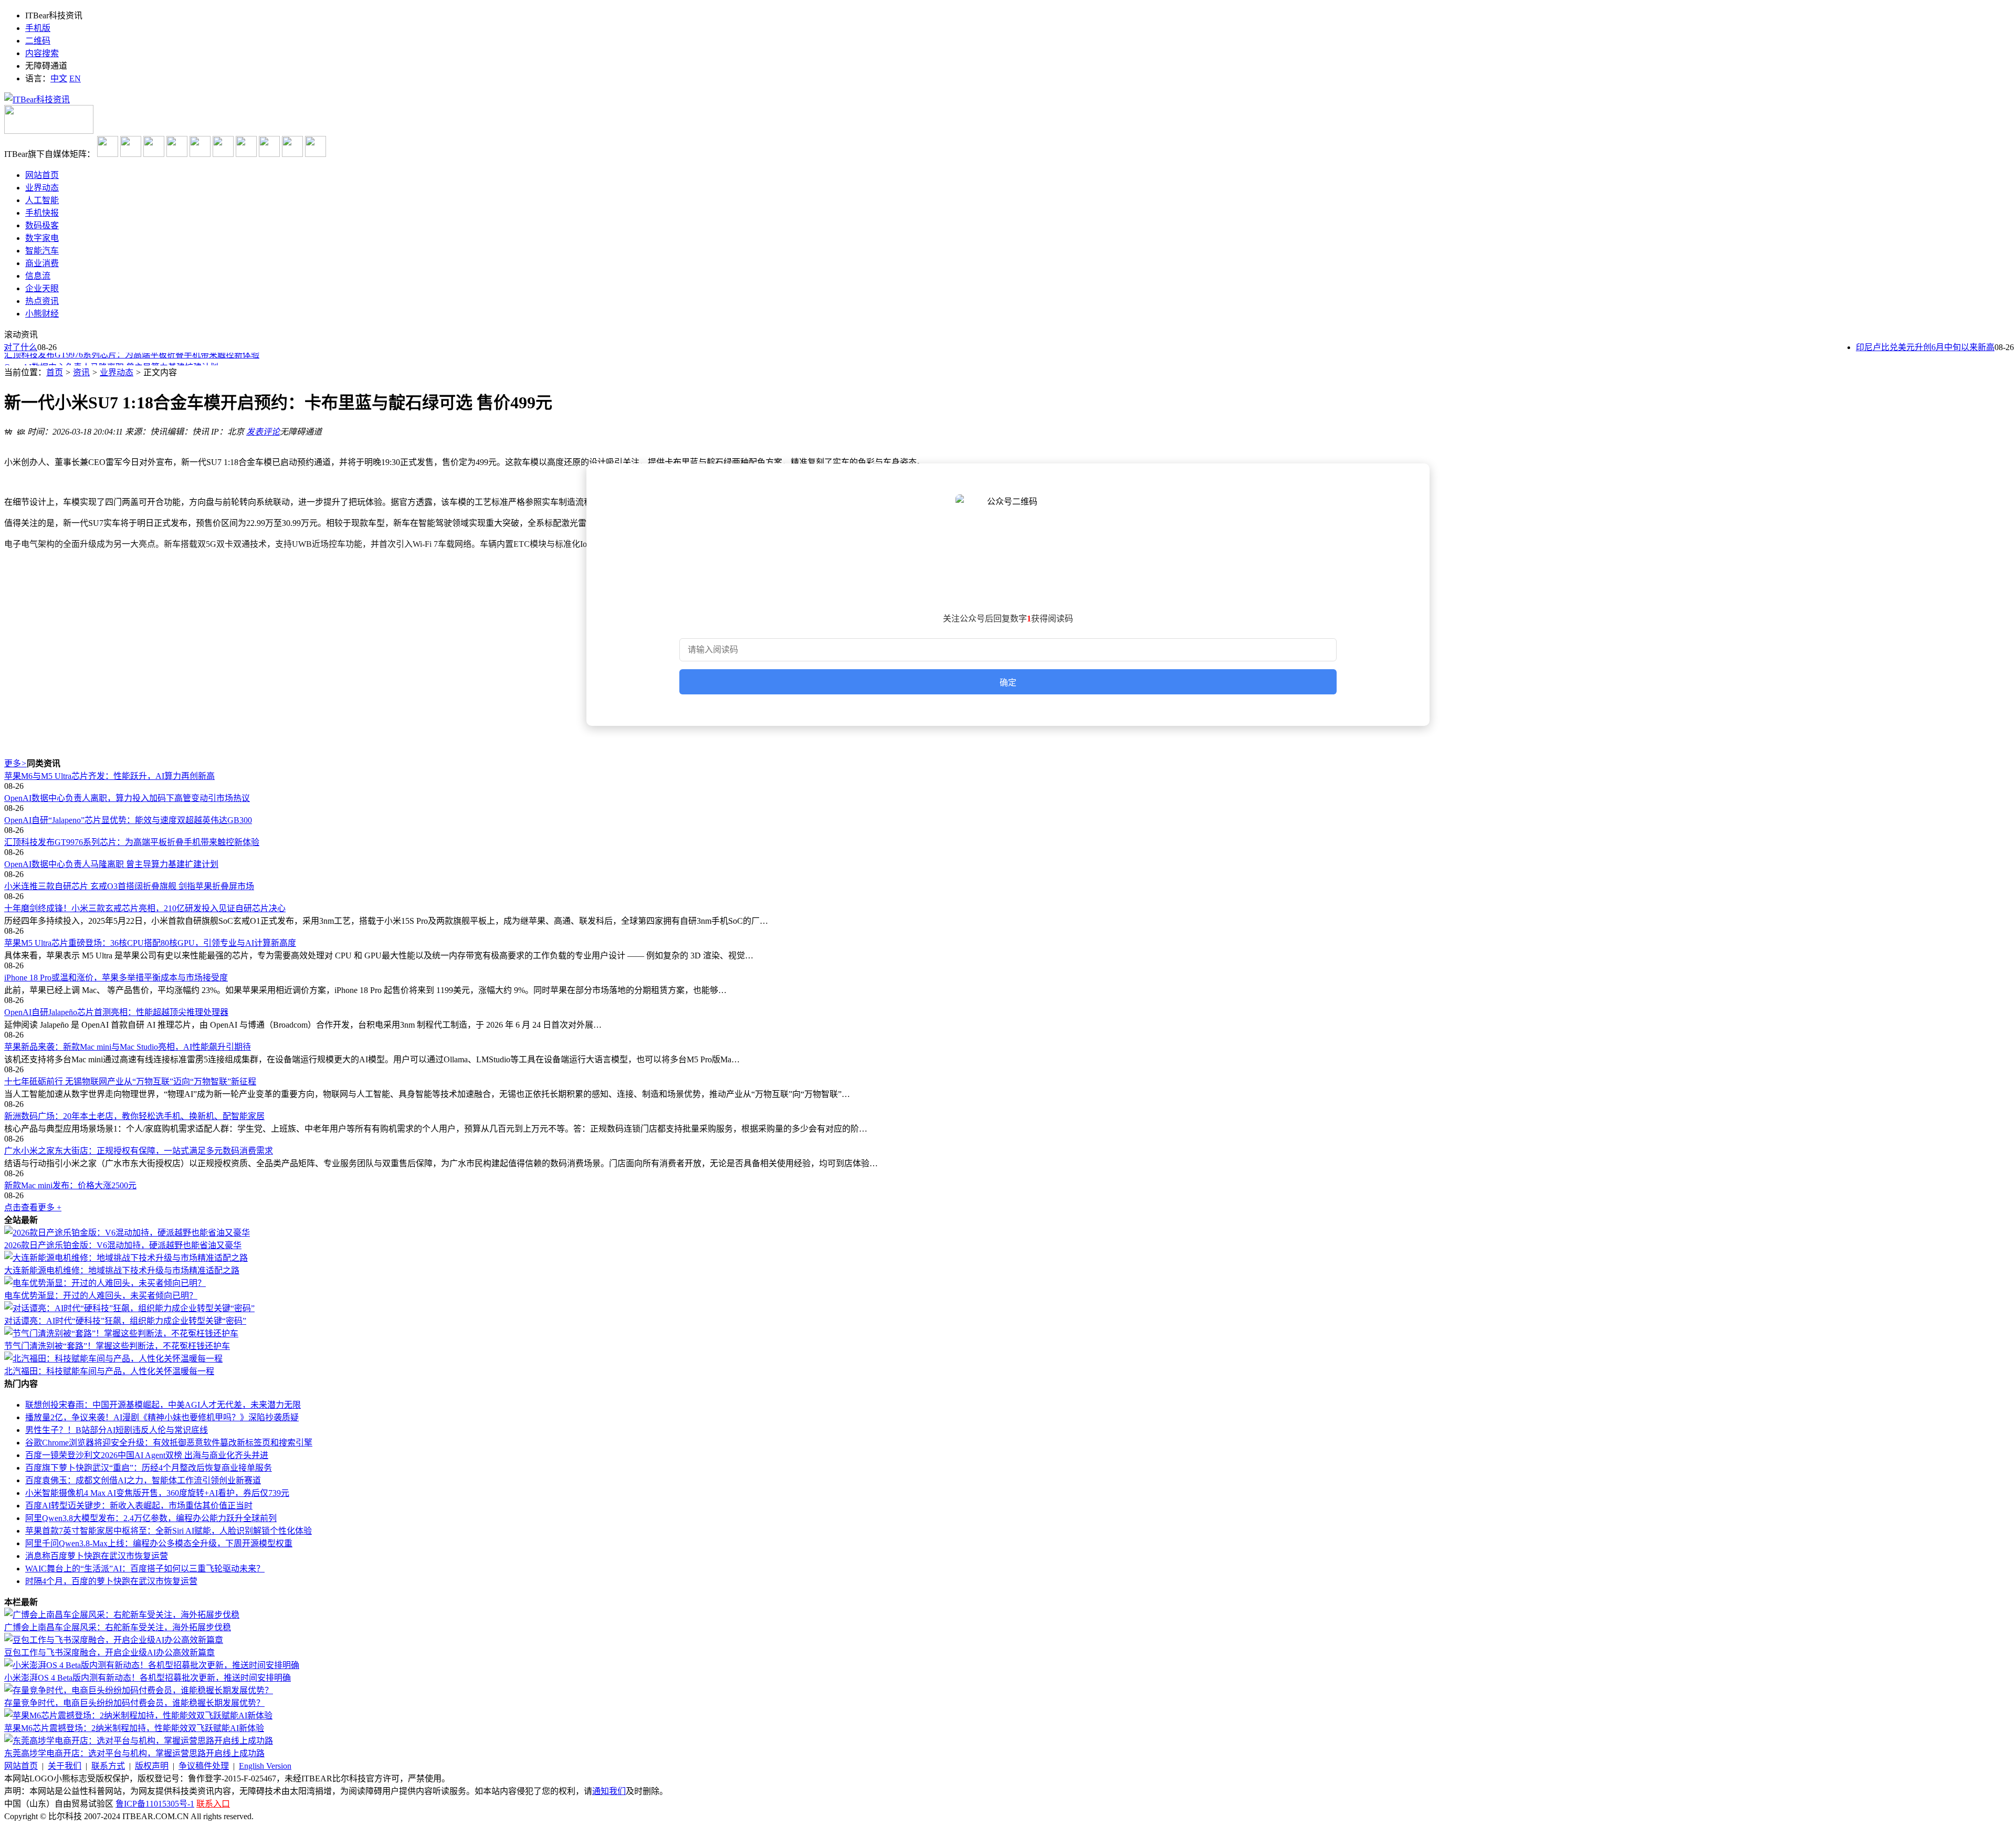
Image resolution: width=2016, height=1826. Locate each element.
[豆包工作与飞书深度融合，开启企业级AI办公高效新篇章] (114, 1640)
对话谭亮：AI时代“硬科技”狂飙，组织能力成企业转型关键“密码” (125, 1321)
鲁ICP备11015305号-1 (155, 1804)
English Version (265, 1766)
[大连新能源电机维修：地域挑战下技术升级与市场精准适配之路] (126, 1258)
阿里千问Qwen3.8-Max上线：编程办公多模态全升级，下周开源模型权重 (159, 1543)
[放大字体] (8, 430)
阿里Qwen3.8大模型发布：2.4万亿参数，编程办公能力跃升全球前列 (151, 1518)
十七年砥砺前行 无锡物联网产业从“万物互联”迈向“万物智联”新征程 (130, 1081)
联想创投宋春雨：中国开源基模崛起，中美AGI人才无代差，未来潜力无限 (163, 1405)
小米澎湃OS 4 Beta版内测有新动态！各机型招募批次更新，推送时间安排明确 (148, 1678)
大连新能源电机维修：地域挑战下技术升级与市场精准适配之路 (122, 1270)
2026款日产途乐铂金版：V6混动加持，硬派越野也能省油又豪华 (123, 1245)
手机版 (38, 28)
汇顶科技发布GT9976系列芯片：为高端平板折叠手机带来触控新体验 (132, 842)
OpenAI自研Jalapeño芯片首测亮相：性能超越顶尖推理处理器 (116, 1012)
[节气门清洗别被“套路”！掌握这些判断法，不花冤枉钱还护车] (121, 1333)
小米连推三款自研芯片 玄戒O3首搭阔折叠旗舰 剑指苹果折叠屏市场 (129, 886)
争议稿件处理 (204, 1766)
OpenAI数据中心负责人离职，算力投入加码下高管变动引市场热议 (127, 798)
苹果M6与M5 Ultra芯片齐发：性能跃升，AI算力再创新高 (109, 776)
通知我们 (609, 1791)
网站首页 (21, 1766)
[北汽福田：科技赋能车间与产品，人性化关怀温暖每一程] (113, 1359)
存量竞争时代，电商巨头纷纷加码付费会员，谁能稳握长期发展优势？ (134, 1703)
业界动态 (117, 372)
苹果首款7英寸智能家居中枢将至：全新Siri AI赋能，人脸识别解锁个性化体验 (169, 1531)
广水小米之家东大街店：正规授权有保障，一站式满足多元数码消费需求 (139, 1151)
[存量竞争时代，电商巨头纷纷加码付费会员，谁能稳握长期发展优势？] (139, 1690)
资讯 (81, 372)
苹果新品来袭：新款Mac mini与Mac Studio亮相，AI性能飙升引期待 (128, 1047)
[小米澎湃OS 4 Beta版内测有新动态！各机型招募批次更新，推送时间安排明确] (152, 1665)
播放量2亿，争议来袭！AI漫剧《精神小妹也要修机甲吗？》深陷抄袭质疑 (162, 1417)
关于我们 (65, 1766)
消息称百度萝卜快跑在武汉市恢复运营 (97, 1556)
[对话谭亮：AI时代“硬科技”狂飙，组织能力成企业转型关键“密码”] (129, 1308)
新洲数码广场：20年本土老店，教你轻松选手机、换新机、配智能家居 (134, 1116)
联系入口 (213, 1804)
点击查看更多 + (33, 1207)
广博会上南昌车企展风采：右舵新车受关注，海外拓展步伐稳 (118, 1627)
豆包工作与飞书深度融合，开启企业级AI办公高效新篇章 (109, 1653)
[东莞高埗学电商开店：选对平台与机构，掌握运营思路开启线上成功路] (139, 1741)
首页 (55, 372)
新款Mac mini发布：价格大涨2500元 (70, 1185)
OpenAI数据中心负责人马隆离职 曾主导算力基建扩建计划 (111, 360)
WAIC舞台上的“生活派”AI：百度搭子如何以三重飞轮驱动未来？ (145, 1569)
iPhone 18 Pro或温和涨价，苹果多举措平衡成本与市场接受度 (116, 978)
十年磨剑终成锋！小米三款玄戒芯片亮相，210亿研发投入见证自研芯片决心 (145, 908)
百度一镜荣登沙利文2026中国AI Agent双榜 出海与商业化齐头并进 (147, 1455)
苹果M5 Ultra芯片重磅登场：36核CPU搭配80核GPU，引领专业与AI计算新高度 (150, 943)
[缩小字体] (21, 430)
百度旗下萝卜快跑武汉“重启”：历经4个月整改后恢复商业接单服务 (149, 1468)
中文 (59, 78)
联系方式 (108, 1766)
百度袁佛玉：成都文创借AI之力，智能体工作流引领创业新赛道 (143, 1480)
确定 (1008, 683)
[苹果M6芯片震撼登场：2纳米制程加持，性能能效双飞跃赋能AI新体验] (138, 1716)
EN (75, 78)
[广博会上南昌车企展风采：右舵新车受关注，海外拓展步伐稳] (122, 1615)
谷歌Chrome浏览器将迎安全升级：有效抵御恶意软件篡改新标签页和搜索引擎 (169, 1443)
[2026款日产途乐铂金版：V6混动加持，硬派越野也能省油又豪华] (127, 1233)
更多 (15, 763)
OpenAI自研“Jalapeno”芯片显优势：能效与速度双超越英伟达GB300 (128, 820)
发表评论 (263, 432)
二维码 (38, 41)
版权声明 (152, 1766)
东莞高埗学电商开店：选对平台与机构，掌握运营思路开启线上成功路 (134, 1753)
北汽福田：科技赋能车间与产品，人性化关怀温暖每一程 (109, 1371)
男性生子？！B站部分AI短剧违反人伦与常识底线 (117, 1430)
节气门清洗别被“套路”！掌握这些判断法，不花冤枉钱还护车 (117, 1346)
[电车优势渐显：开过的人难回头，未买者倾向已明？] (105, 1283)
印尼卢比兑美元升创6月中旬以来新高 (1902, 347)
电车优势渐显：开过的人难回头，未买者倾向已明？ (101, 1296)
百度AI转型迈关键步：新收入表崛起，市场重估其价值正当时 (139, 1506)
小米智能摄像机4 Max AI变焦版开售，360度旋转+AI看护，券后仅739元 (157, 1493)
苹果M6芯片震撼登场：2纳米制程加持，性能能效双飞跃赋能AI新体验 (134, 1728)
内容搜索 (42, 53)
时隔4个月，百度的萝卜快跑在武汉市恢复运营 (111, 1581)
